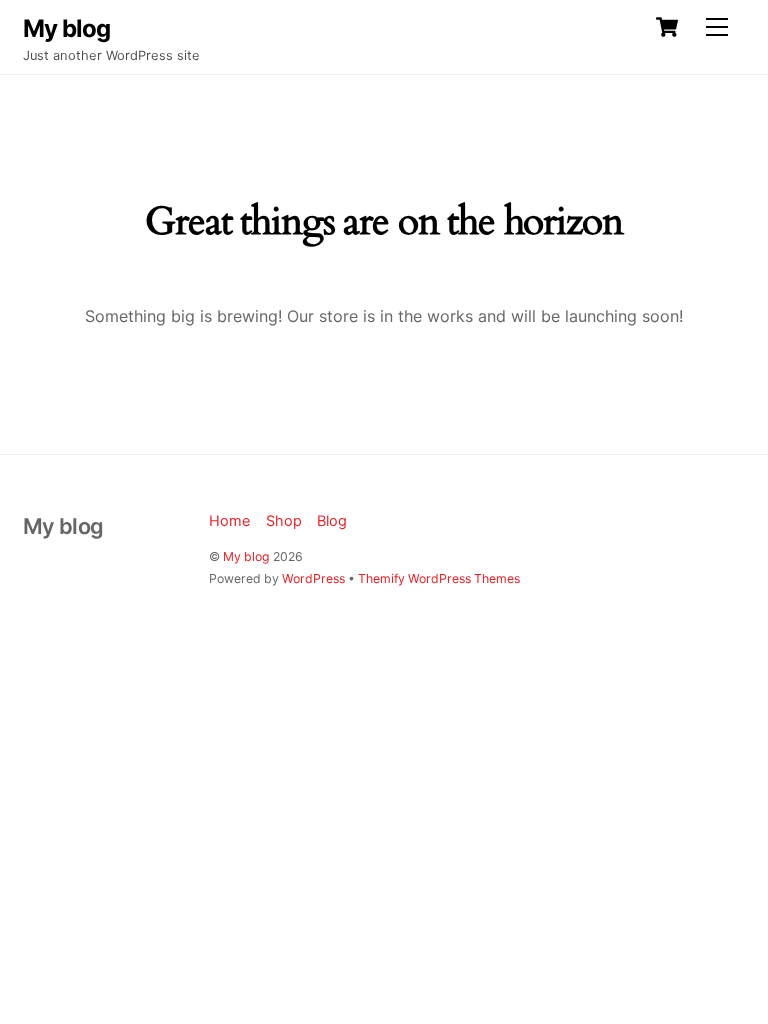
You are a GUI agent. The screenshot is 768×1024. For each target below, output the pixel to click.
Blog (332, 520)
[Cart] (667, 27)
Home (229, 520)
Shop (284, 520)
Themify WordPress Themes (439, 578)
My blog (246, 556)
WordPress (313, 578)
